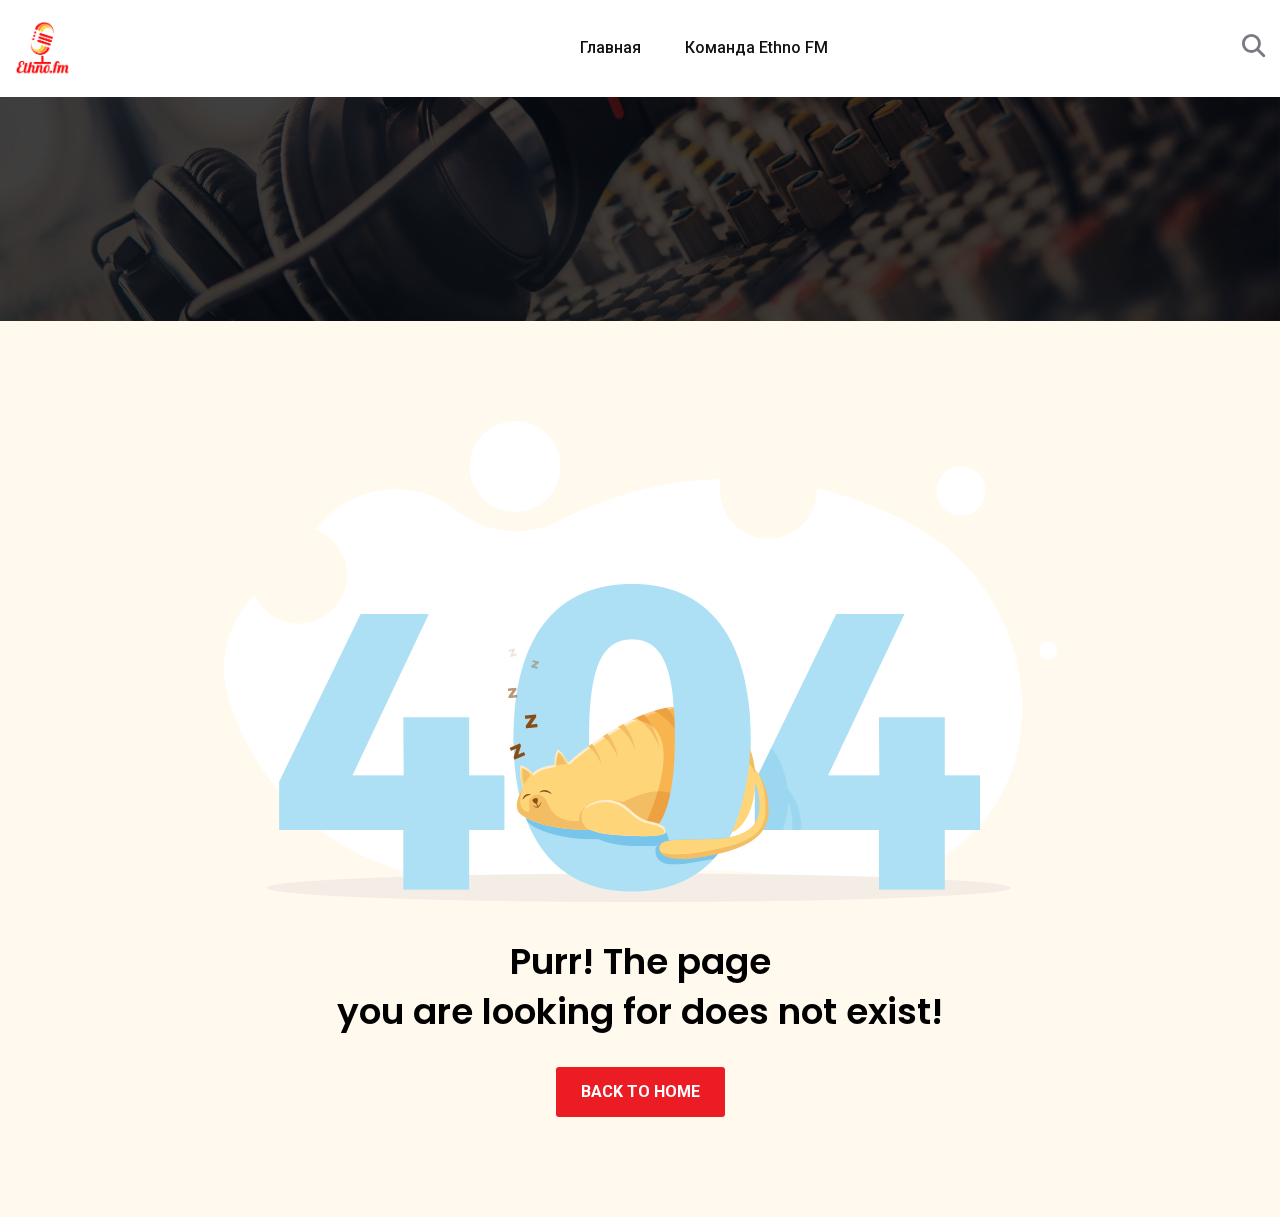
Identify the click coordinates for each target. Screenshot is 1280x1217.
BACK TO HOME (640, 1091)
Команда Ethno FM (756, 47)
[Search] (1253, 46)
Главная (610, 47)
